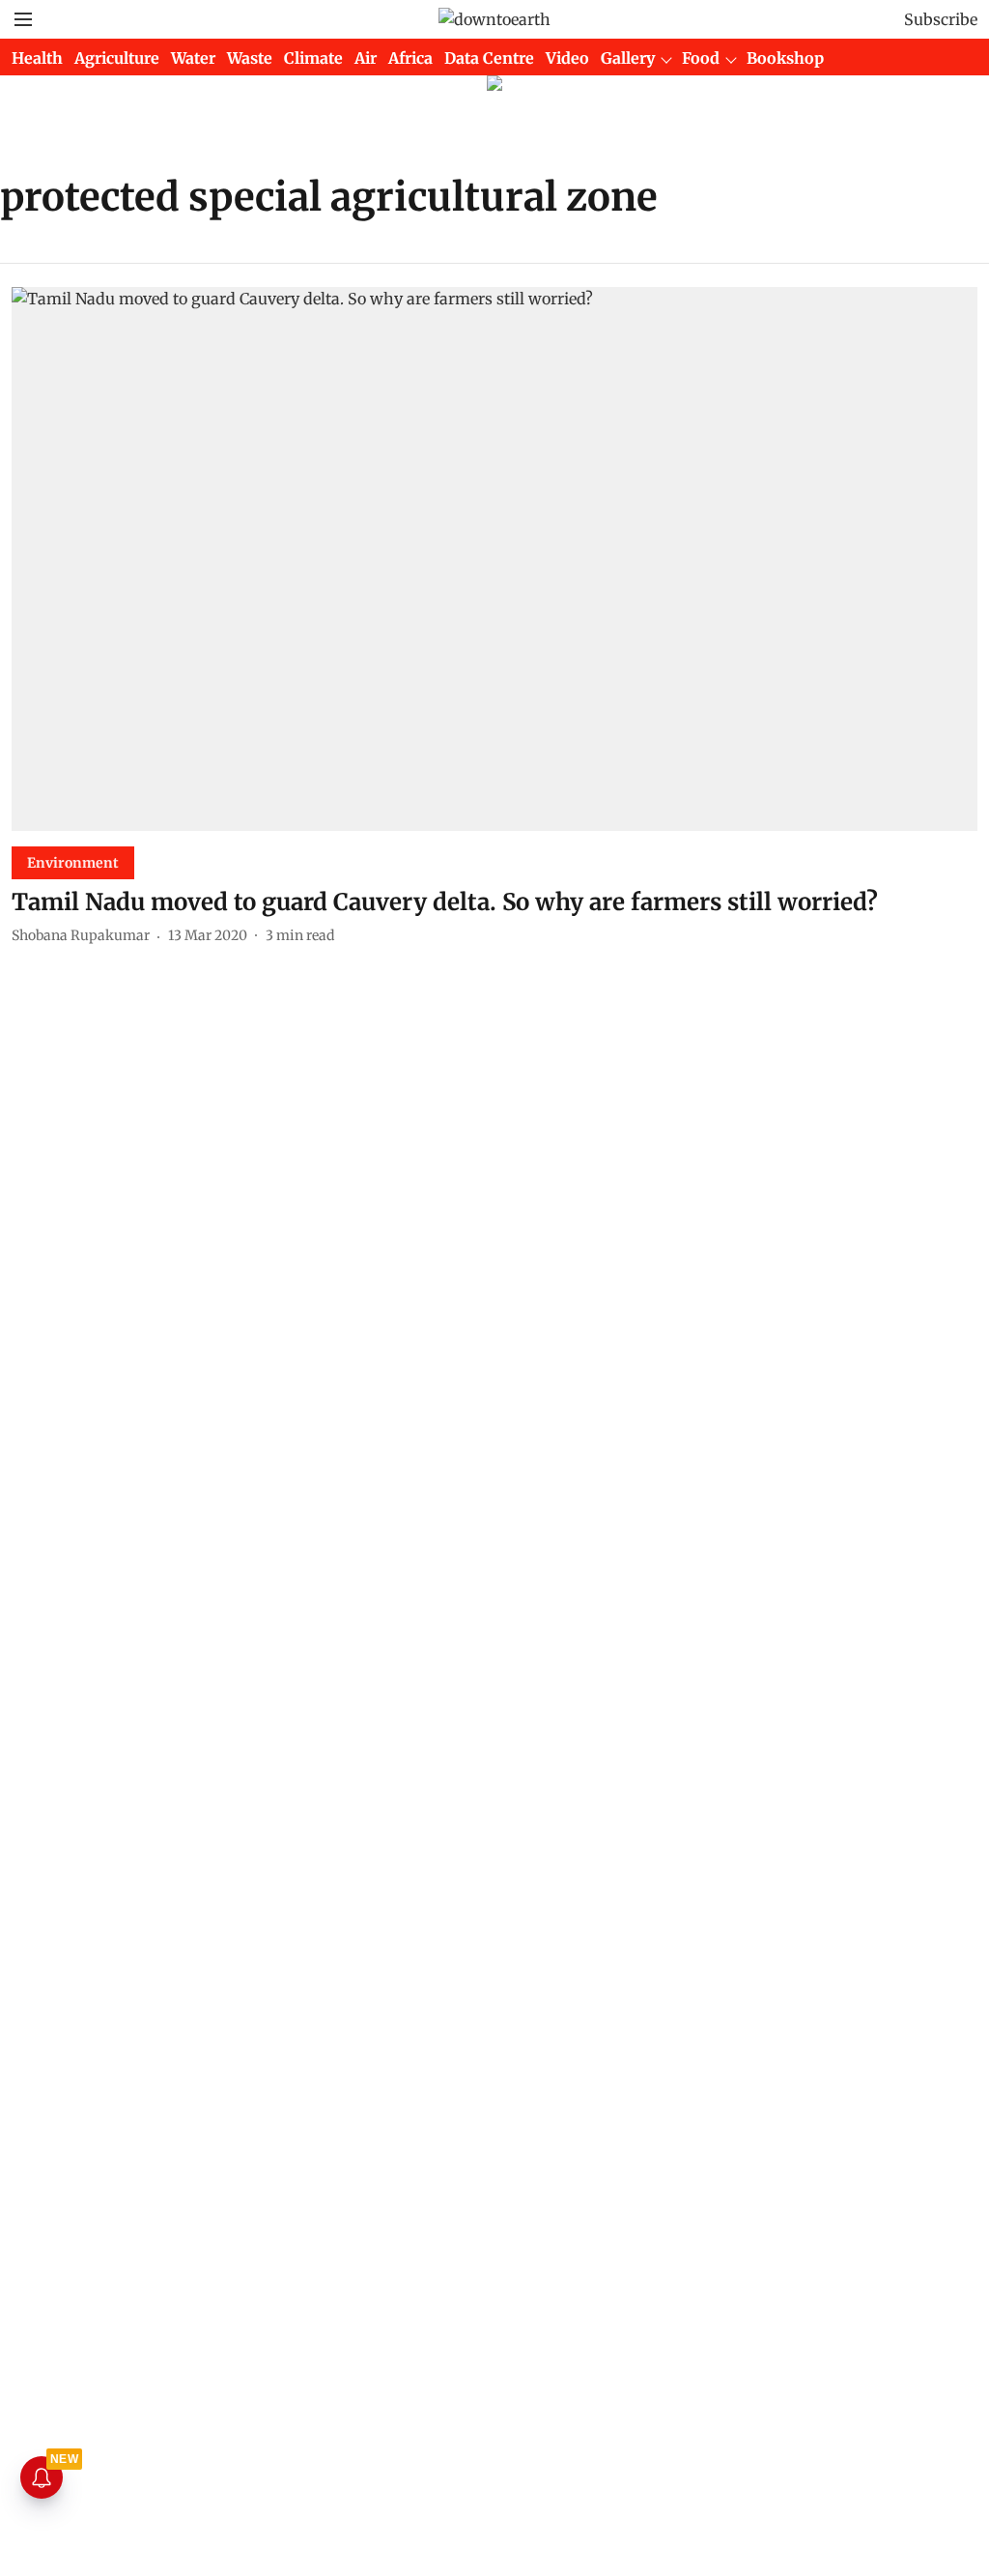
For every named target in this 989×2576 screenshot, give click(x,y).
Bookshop (785, 58)
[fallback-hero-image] (494, 559)
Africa (410, 58)
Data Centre (489, 58)
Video (567, 58)
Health (37, 58)
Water (193, 58)
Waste (250, 58)
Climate (313, 58)
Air (366, 58)
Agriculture (117, 58)
